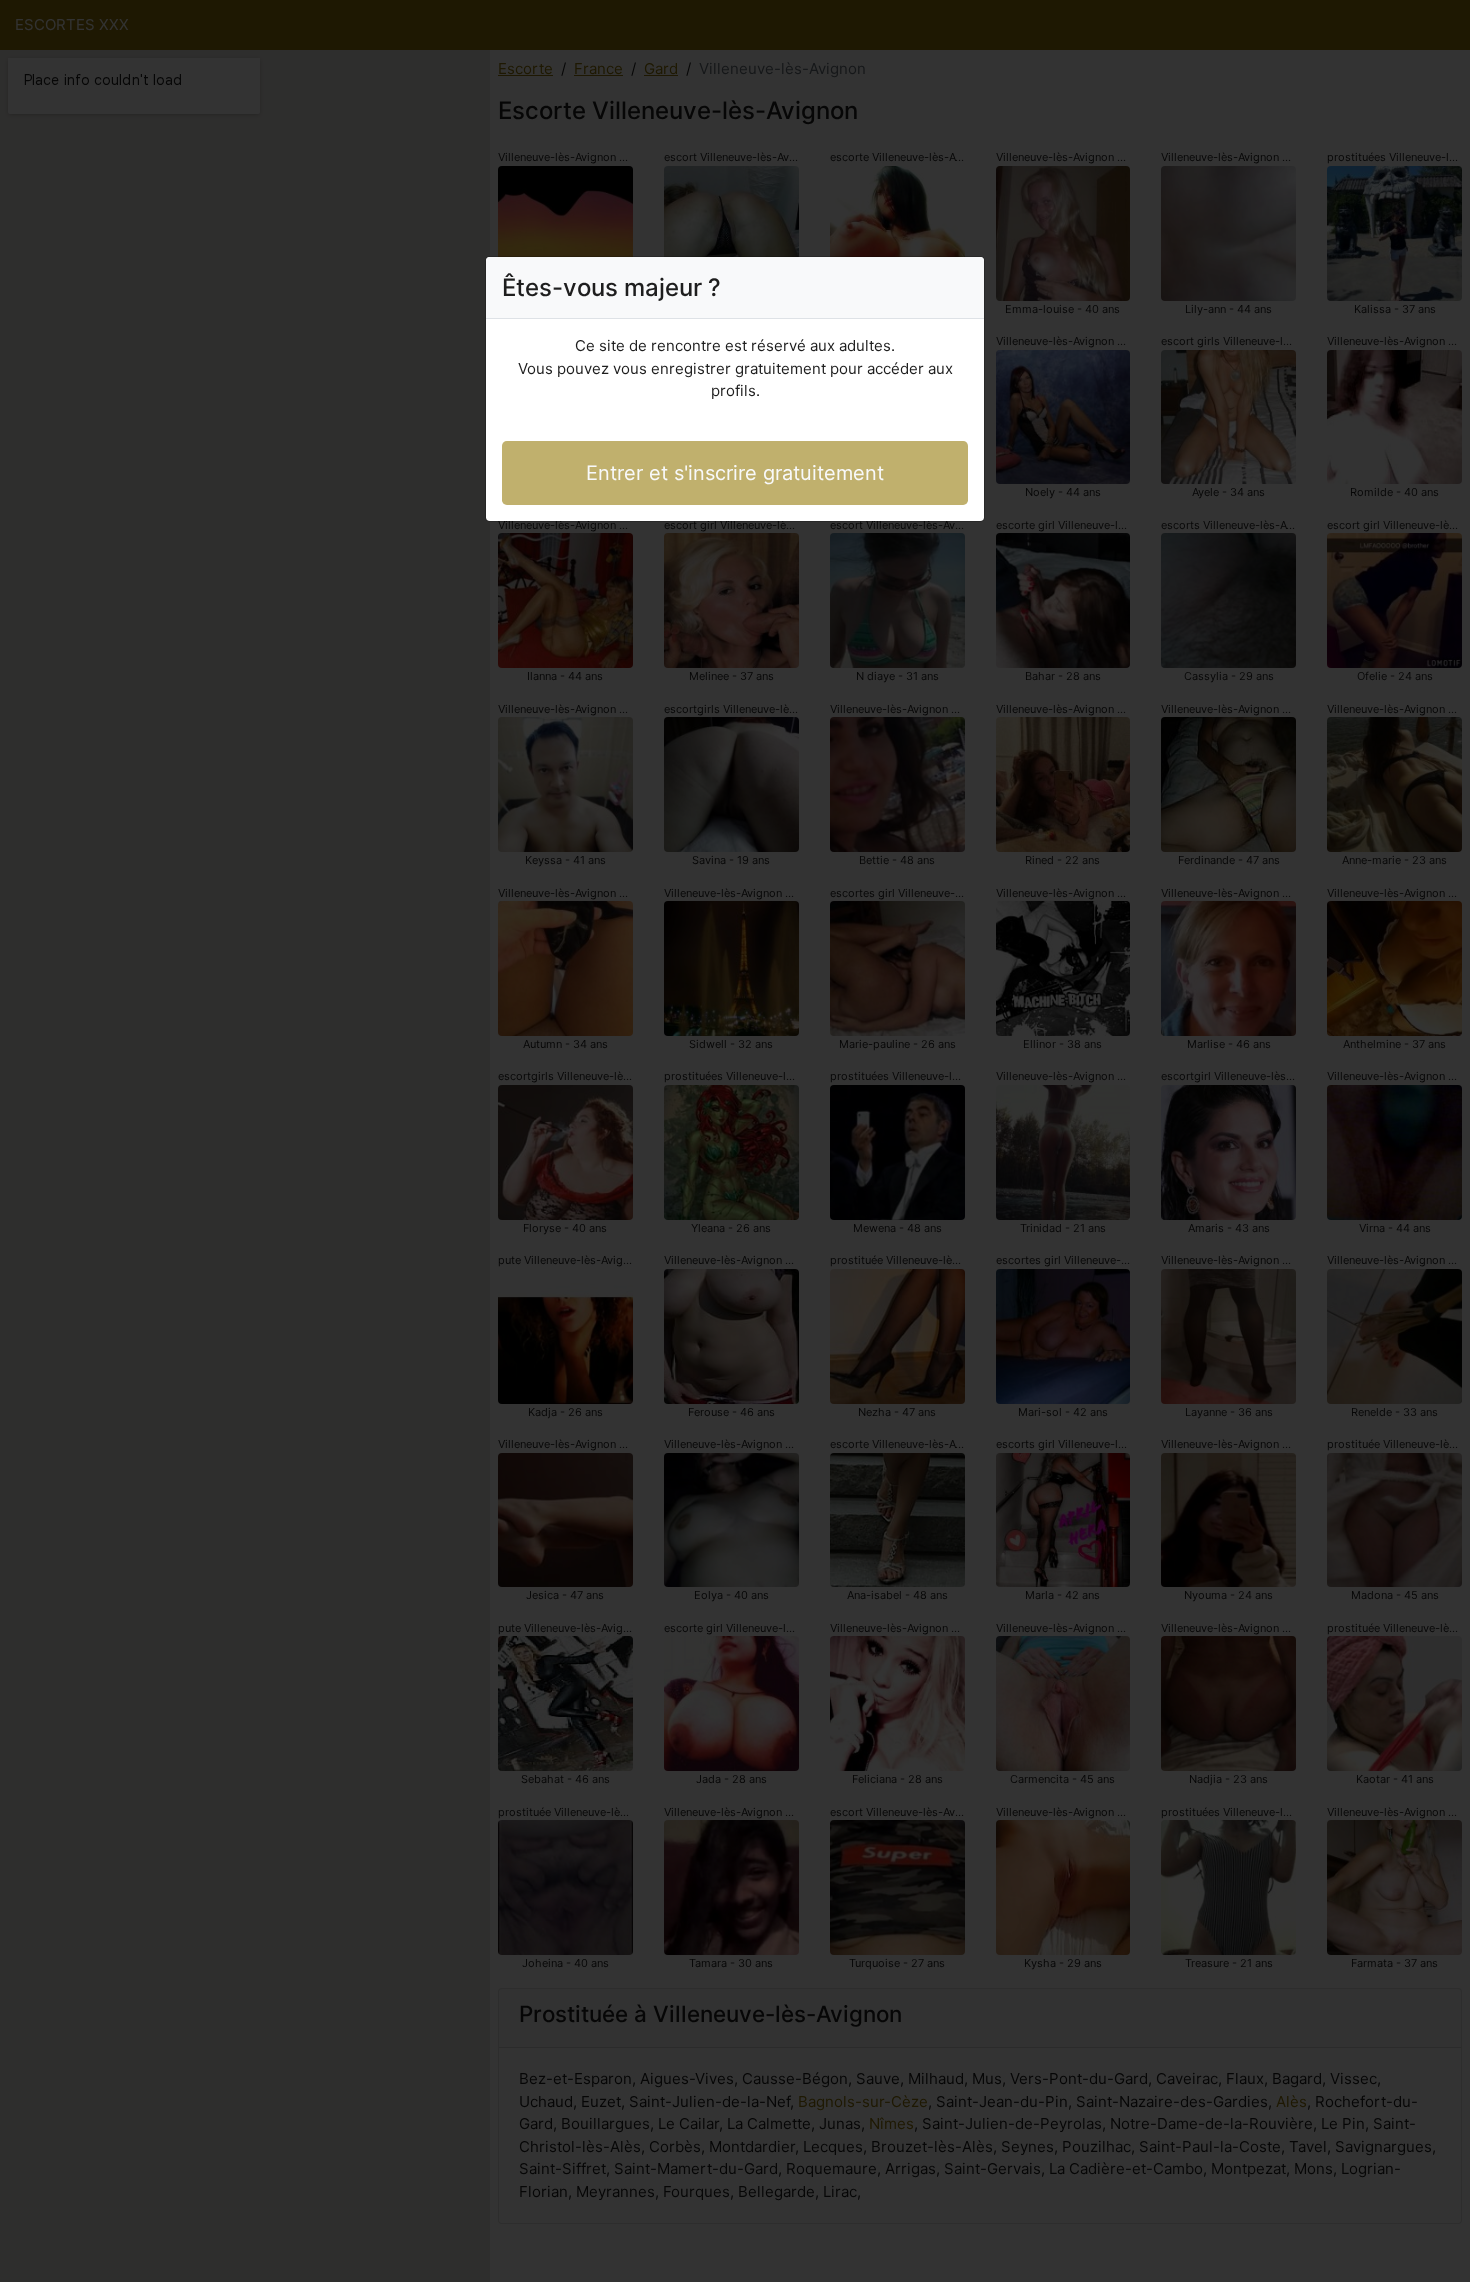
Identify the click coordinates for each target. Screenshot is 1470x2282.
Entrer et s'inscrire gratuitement (735, 473)
